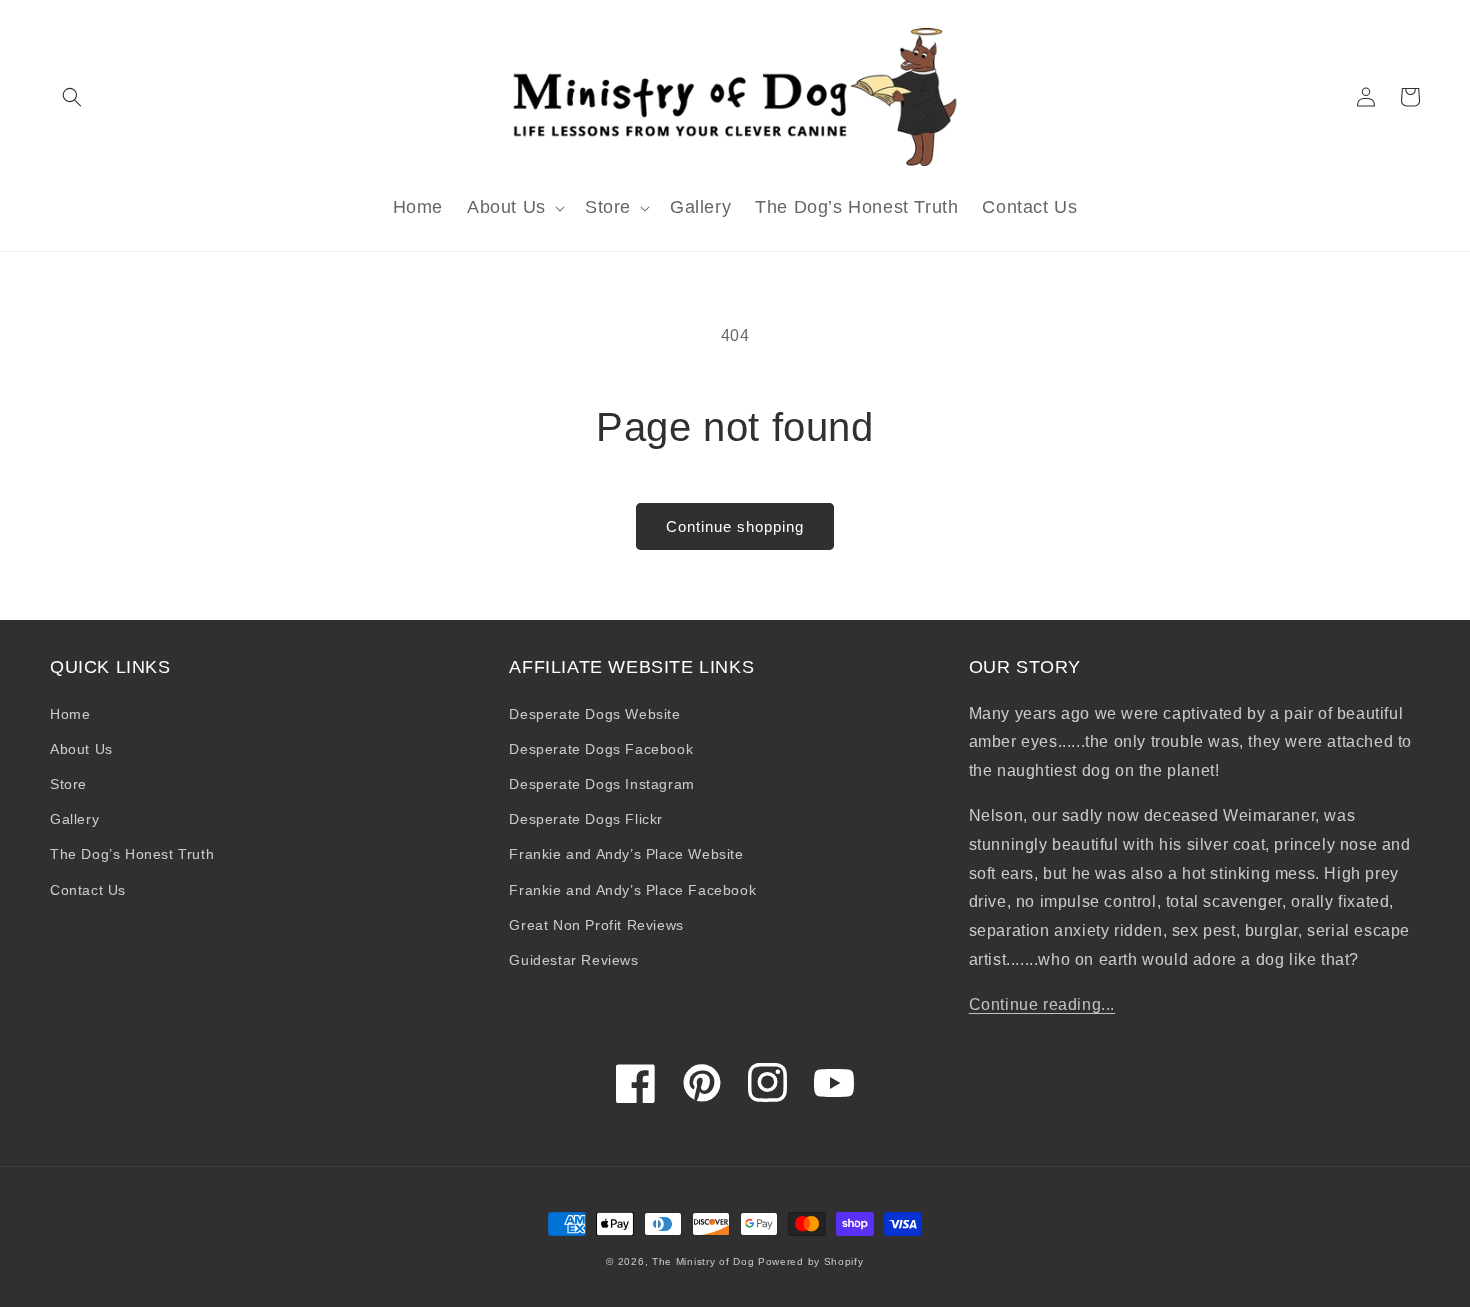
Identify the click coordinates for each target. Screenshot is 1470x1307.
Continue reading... (1042, 1004)
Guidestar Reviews (573, 960)
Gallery (74, 819)
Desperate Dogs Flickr (586, 819)
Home (70, 714)
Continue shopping (735, 526)
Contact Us (88, 890)
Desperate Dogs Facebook (601, 749)
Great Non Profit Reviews (596, 925)
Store (68, 784)
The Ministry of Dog (703, 1261)
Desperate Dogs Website (594, 714)
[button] (72, 97)
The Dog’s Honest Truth (132, 854)
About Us (81, 749)
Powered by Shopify (811, 1261)
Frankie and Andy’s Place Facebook (632, 890)
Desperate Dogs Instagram (601, 784)
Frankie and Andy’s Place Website (626, 854)
